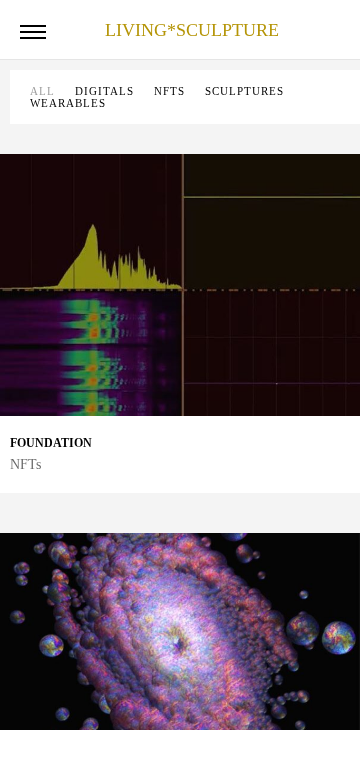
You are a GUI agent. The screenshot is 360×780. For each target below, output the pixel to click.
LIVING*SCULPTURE (192, 30)
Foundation (51, 443)
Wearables (68, 103)
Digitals (104, 91)
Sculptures (244, 91)
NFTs (169, 91)
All (42, 91)
